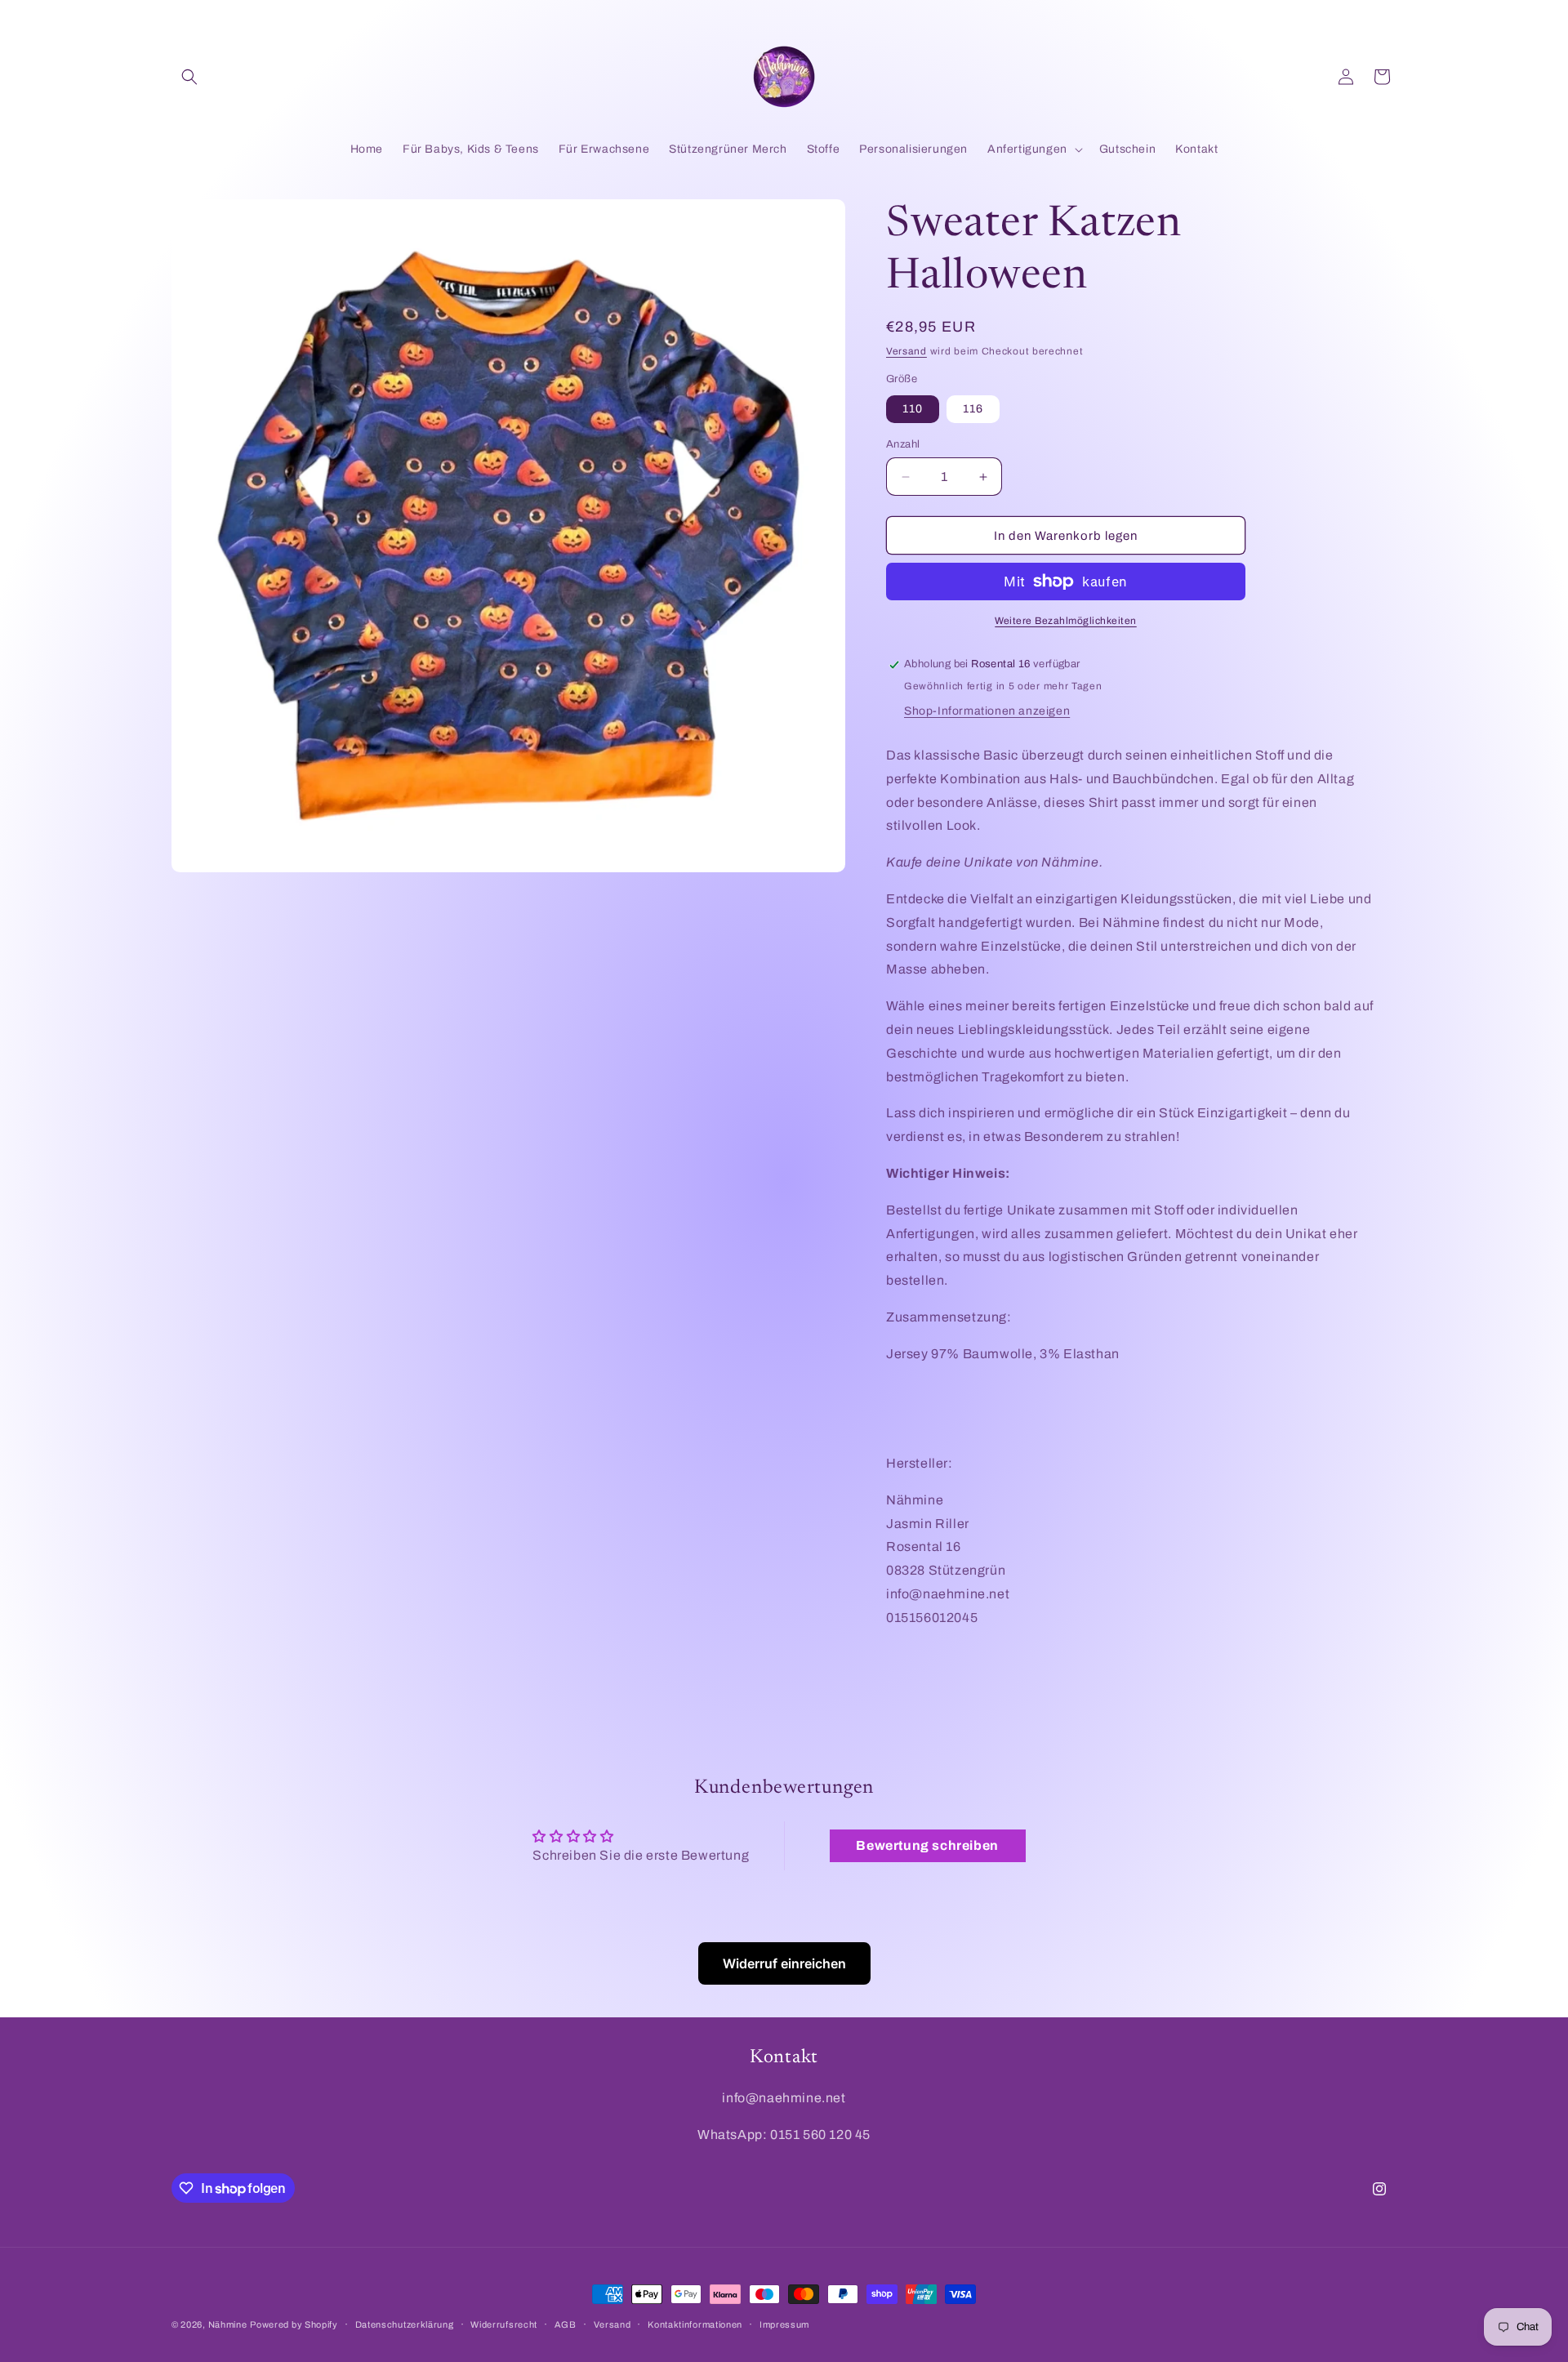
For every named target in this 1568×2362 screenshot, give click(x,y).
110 (913, 409)
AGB (566, 2324)
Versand (906, 351)
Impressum (784, 2324)
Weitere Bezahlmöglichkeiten (1066, 621)
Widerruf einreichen (784, 1963)
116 (973, 409)
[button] (189, 77)
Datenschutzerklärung (405, 2324)
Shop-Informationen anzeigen (987, 711)
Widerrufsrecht (504, 2324)
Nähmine (228, 2324)
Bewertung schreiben (927, 1845)
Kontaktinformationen (695, 2324)
